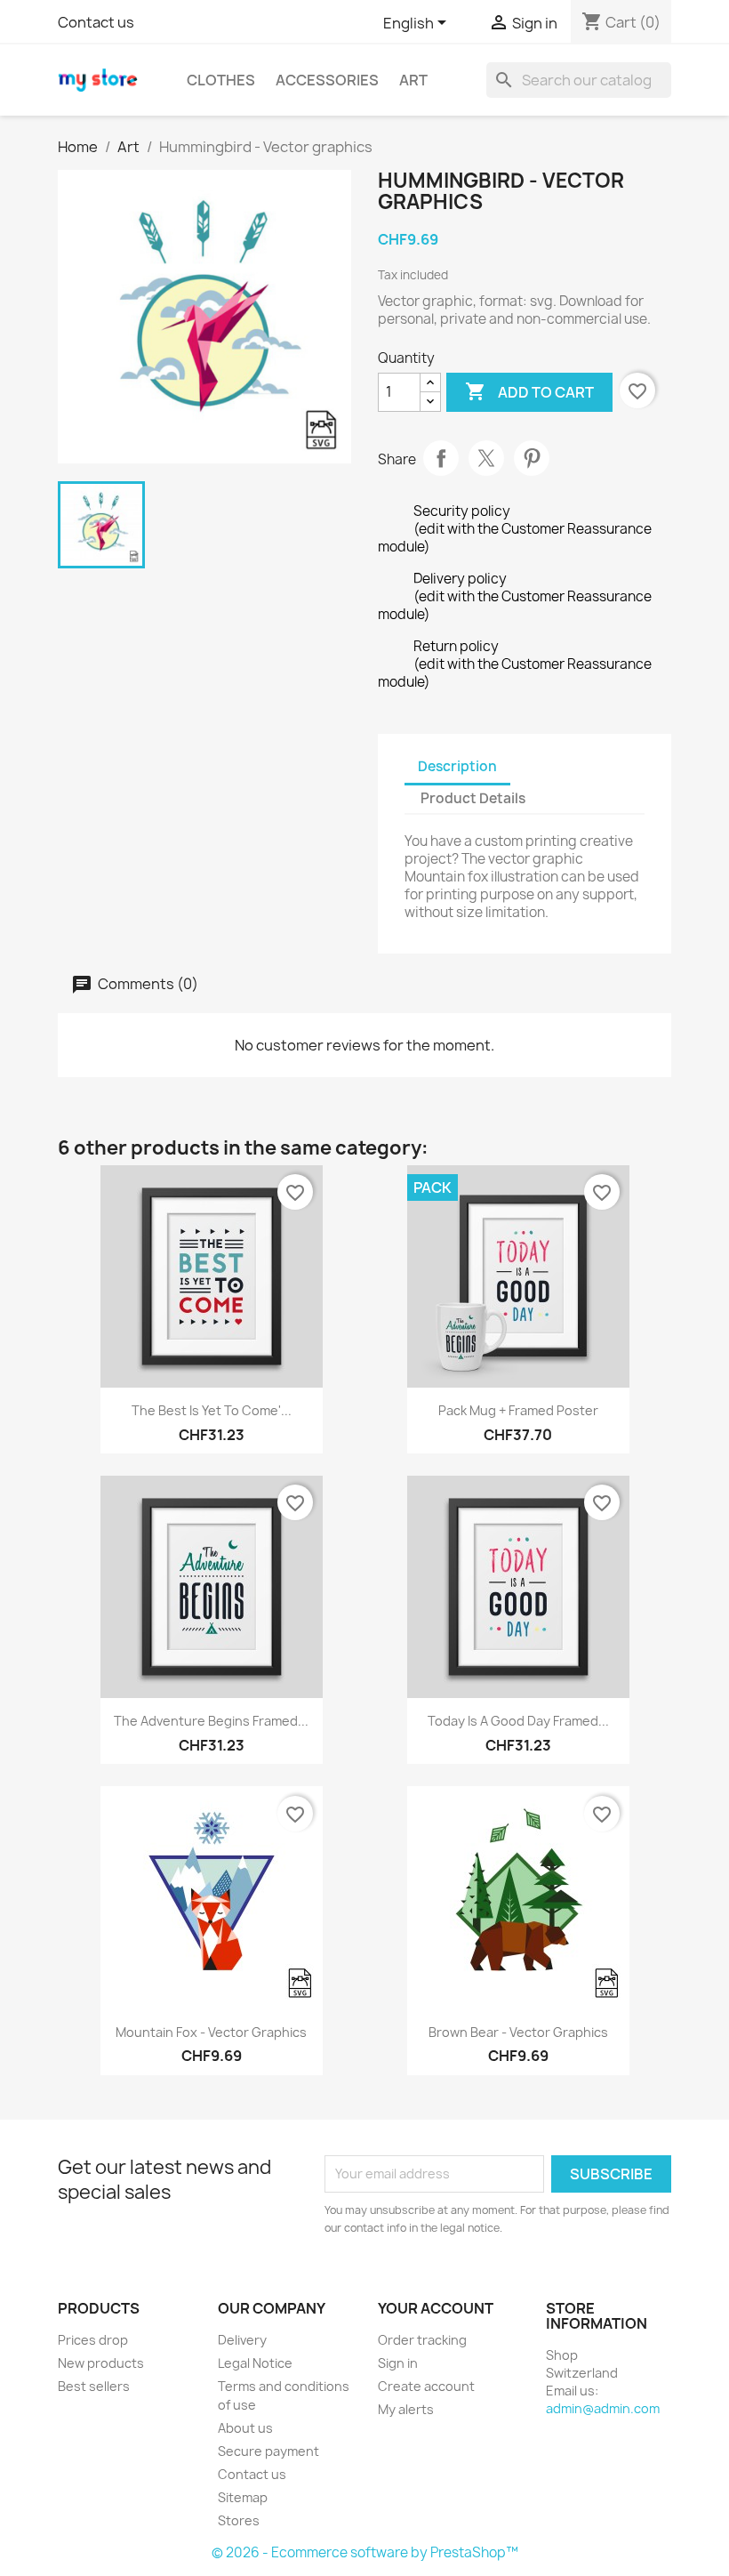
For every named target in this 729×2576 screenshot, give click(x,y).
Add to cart (529, 391)
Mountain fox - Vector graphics (211, 2032)
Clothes (221, 80)
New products (101, 2363)
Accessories (327, 80)
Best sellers (94, 2386)
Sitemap (243, 2497)
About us (245, 2428)
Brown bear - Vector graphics (518, 2032)
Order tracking (422, 2340)
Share (441, 458)
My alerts (406, 2409)
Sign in (398, 2363)
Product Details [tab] (473, 798)
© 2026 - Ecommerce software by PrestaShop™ (365, 2552)
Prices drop (93, 2340)
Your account (436, 2308)
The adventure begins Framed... (211, 1721)
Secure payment (268, 2451)
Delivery (242, 2340)
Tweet (486, 458)
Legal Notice (255, 2363)
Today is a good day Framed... (518, 1721)
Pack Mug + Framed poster (518, 1410)
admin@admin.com (603, 2408)
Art (413, 80)
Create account (426, 2386)
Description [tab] (457, 766)
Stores (239, 2520)
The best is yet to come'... (212, 1410)
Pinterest (532, 458)
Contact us (96, 22)
